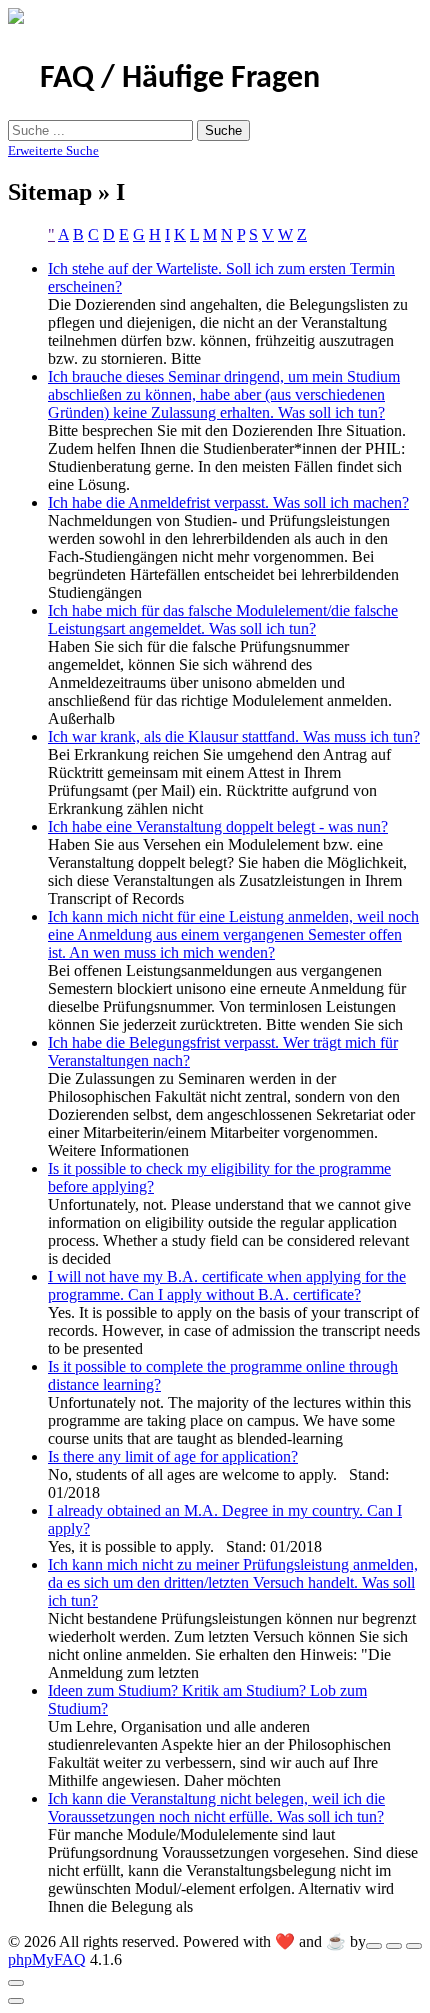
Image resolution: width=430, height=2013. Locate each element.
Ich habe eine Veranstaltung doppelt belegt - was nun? (218, 826)
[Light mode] (374, 1946)
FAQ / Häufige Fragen (180, 79)
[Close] (16, 1983)
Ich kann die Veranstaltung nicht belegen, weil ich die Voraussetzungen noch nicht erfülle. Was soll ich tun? (216, 1807)
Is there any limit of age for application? (173, 1456)
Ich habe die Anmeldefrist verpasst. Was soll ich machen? (228, 502)
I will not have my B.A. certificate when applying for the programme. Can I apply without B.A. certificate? (227, 1285)
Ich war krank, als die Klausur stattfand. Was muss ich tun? (234, 736)
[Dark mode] (394, 1946)
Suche (223, 130)
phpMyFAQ (47, 1959)
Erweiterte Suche (53, 150)
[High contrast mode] (414, 1946)
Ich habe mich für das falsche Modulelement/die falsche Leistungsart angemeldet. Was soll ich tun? (223, 619)
